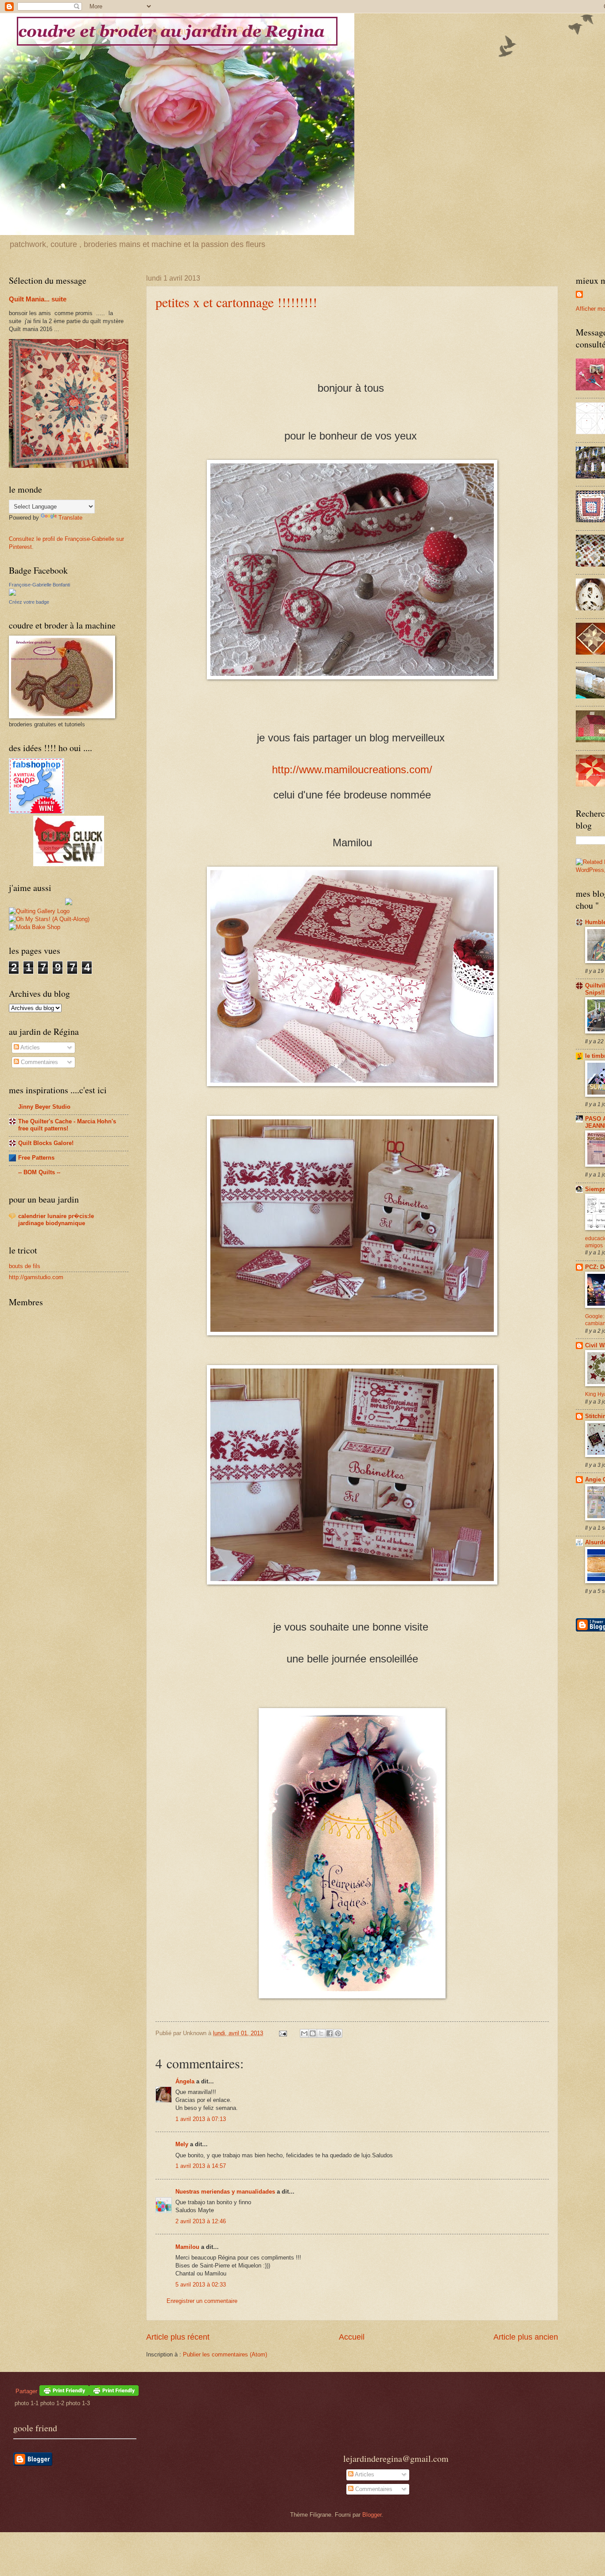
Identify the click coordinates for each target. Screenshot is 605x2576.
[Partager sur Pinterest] (338, 2033)
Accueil (352, 2337)
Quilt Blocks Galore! (46, 1143)
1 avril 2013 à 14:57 (201, 2166)
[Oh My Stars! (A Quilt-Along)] (49, 919)
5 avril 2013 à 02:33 (201, 2285)
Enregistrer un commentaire (202, 2301)
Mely (182, 2144)
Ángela (185, 2081)
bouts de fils (25, 1266)
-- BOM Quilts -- (39, 1172)
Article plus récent (178, 2337)
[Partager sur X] (321, 2033)
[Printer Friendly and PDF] (114, 2394)
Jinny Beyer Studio (44, 1107)
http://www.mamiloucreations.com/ (352, 769)
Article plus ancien (526, 2337)
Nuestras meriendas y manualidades (225, 2192)
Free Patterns (36, 1158)
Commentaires (39, 1062)
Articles (29, 1047)
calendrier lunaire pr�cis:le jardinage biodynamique (56, 1220)
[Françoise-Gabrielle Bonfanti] (12, 594)
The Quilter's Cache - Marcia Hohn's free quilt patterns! (67, 1125)
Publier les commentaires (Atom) (225, 2354)
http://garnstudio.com (36, 1277)
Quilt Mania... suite (38, 299)
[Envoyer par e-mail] (304, 2033)
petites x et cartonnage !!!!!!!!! (236, 302)
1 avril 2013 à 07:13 (201, 2119)
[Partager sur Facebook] (330, 2033)
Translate (70, 518)
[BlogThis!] (313, 2033)
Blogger (372, 2515)
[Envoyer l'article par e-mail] (283, 2033)
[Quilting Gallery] (39, 911)
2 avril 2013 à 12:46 (201, 2221)
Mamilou (187, 2247)
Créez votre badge (29, 602)
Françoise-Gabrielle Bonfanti (39, 585)
